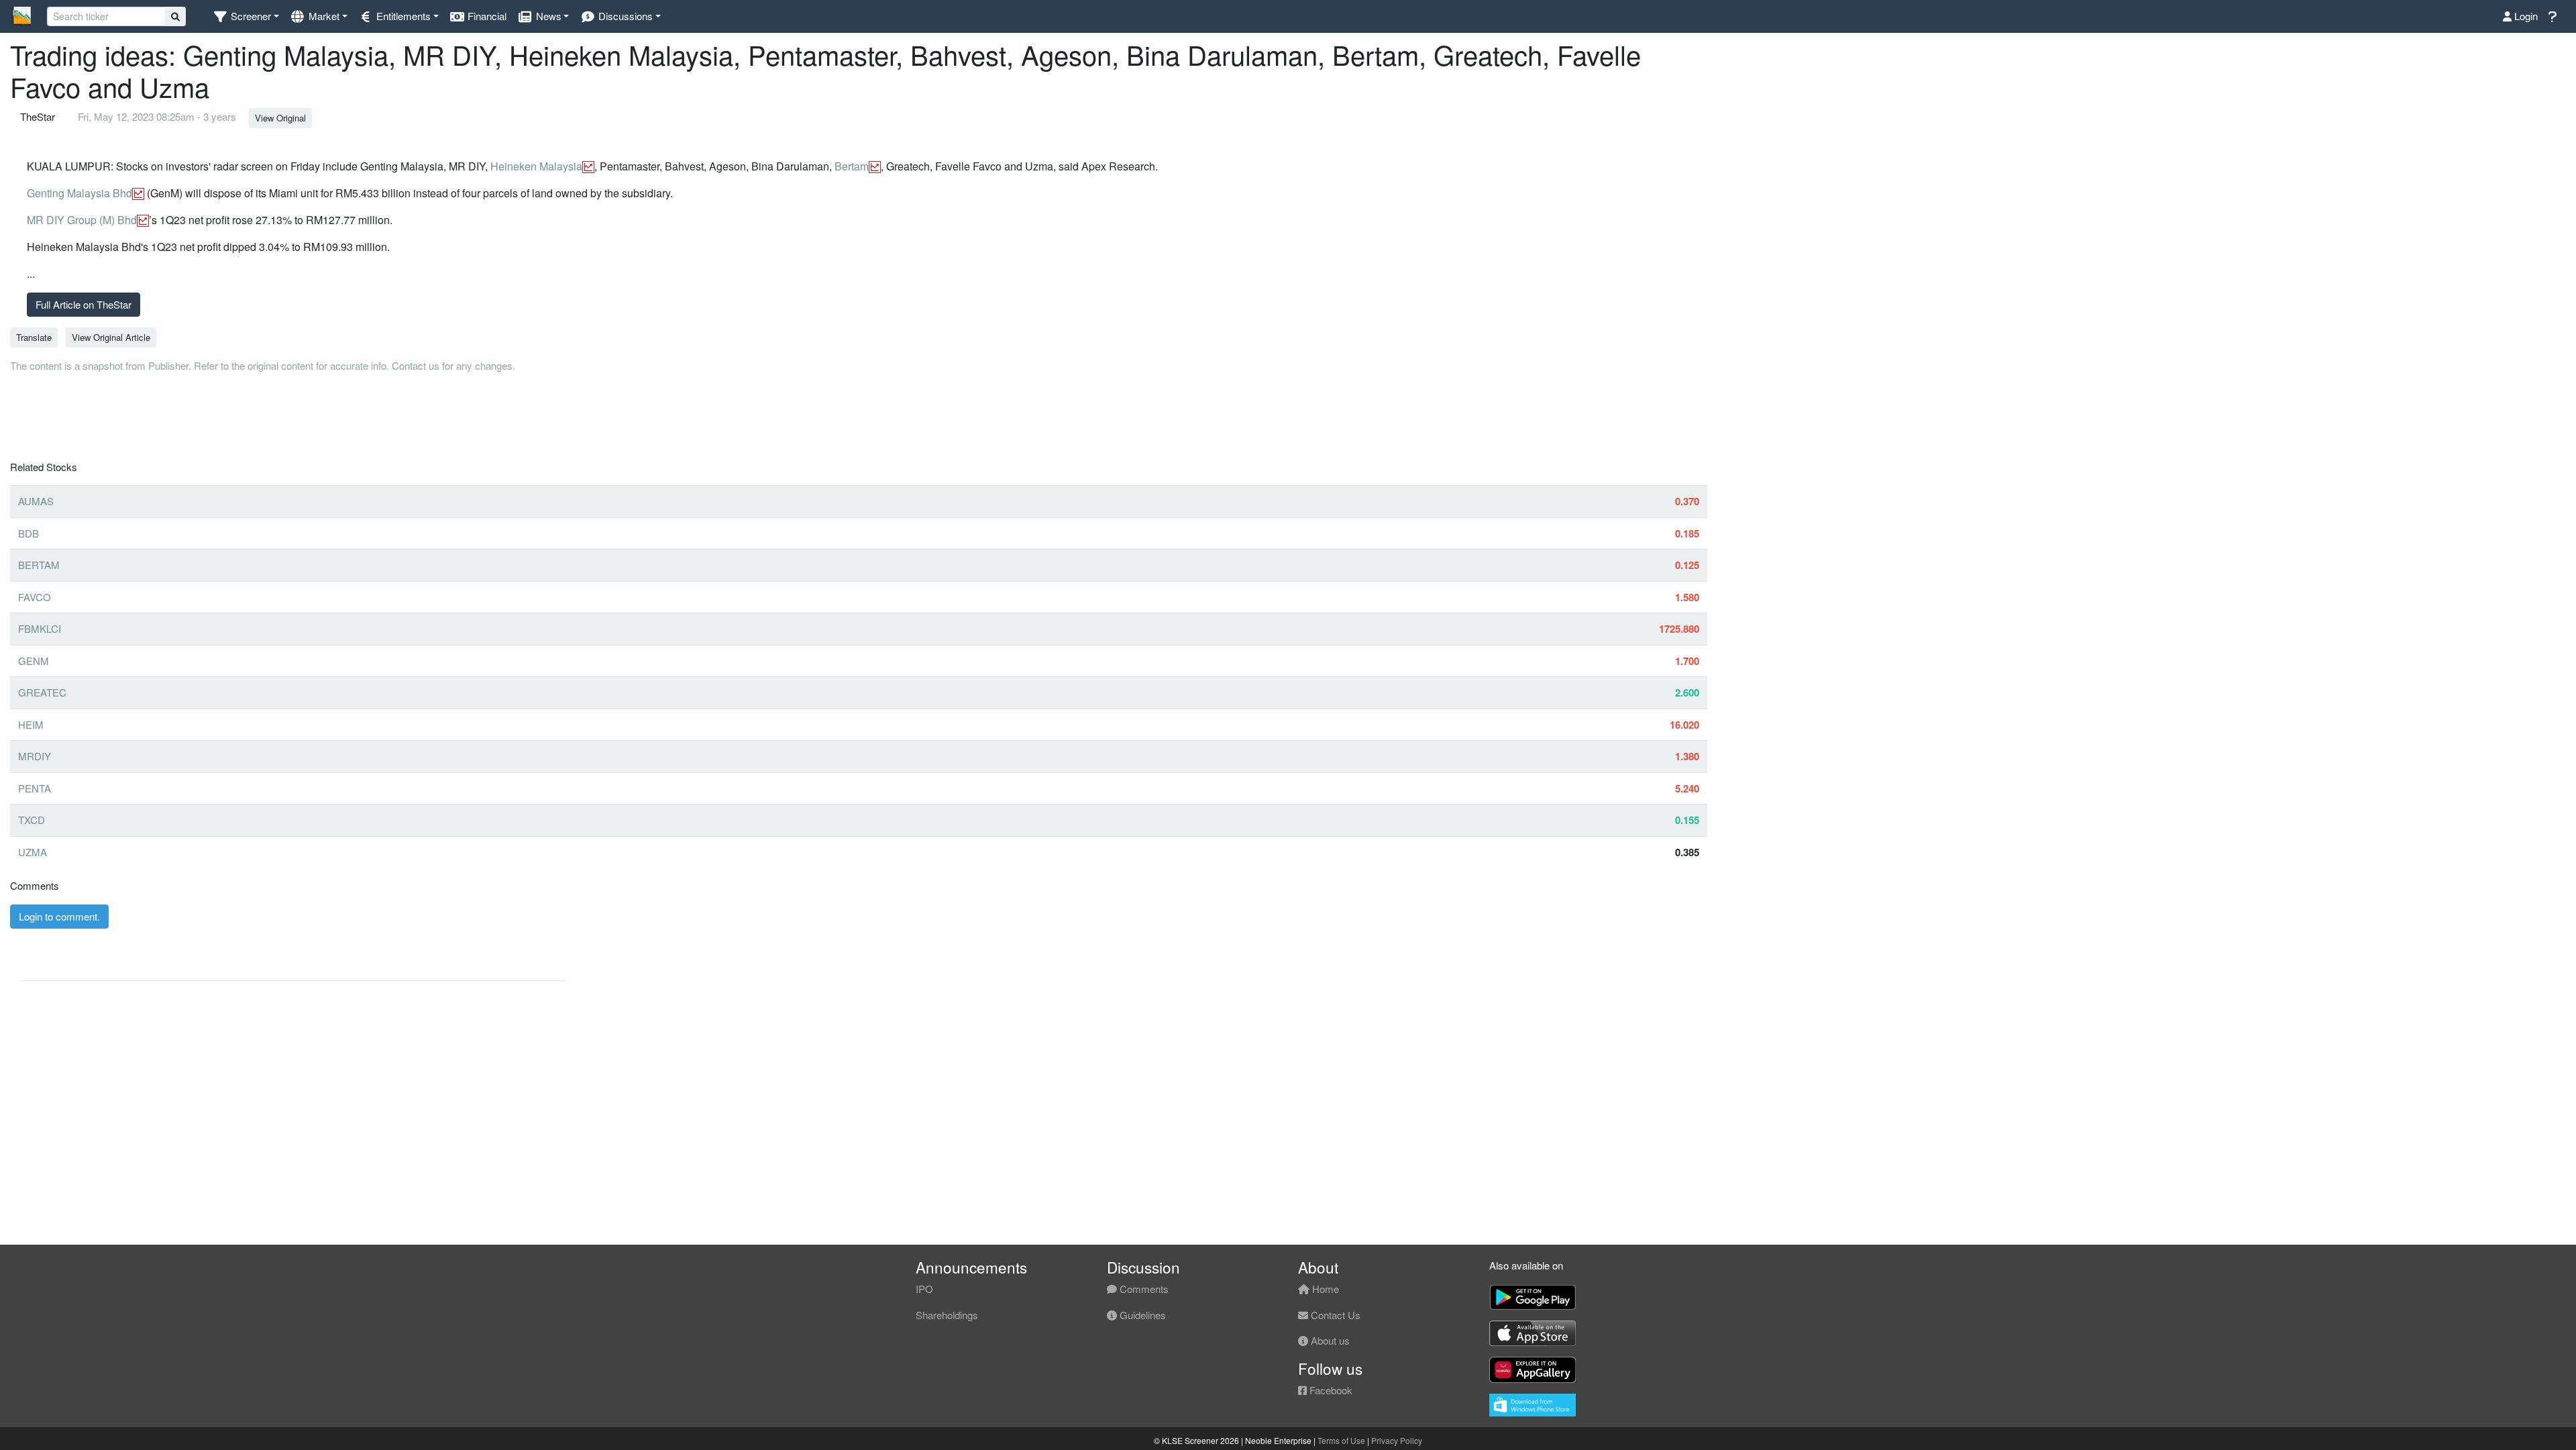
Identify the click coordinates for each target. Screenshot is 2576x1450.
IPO (924, 1289)
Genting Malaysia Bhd (79, 193)
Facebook (1330, 1390)
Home (1324, 1289)
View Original (280, 118)
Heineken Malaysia (536, 166)
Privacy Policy (1397, 1440)
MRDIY (35, 756)
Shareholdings (947, 1315)
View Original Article (111, 337)
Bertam (852, 166)
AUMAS (36, 501)
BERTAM (39, 565)
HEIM (31, 724)
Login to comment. (59, 916)
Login (2525, 16)
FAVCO (35, 597)
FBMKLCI (40, 628)
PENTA (35, 788)
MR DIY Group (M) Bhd (82, 220)
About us (1329, 1340)
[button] (246, 16)
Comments (1143, 1289)
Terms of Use (1341, 1440)
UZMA (33, 852)
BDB (29, 533)
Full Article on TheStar (84, 304)
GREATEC (42, 692)
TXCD (32, 820)
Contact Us (1334, 1315)
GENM (34, 661)
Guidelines (1141, 1315)
